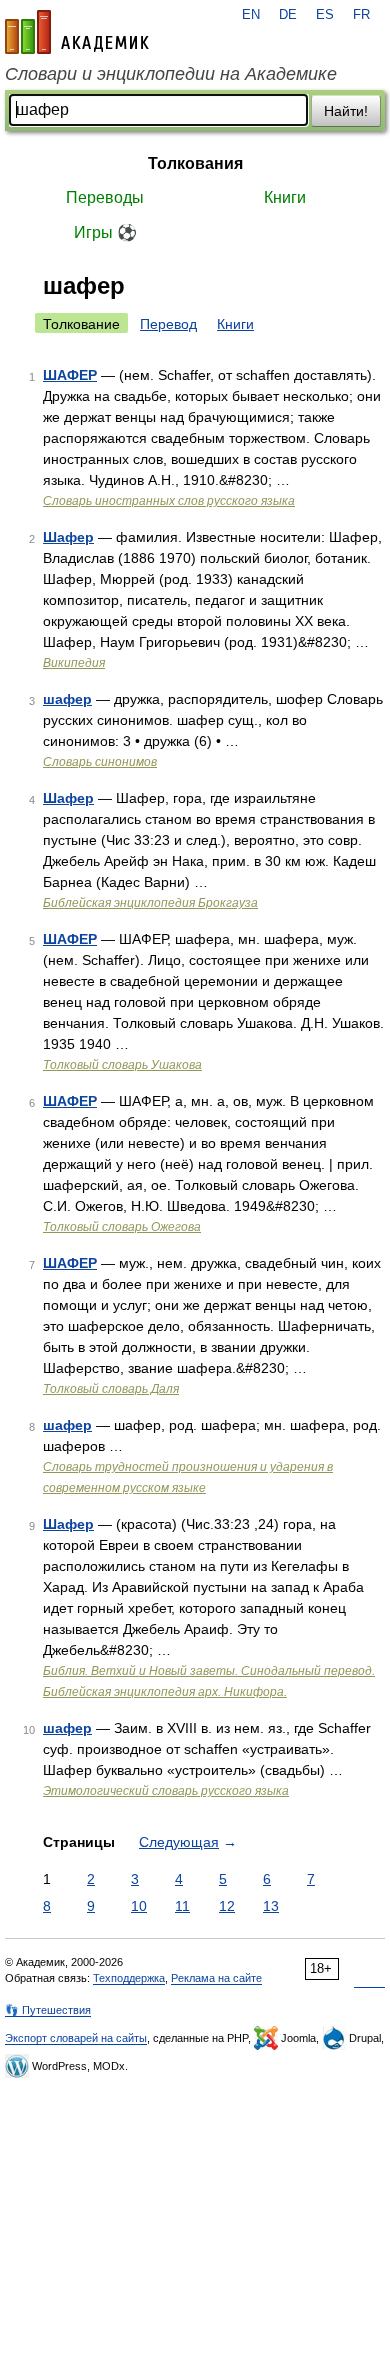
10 (139, 1906)
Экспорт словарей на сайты (76, 2038)
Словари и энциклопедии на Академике (171, 74)
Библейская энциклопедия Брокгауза (150, 903)
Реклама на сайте (216, 1978)
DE (288, 15)
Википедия (74, 663)
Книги (285, 197)
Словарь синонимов (100, 762)
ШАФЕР (70, 375)
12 (227, 1906)
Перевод (168, 324)
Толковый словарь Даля (111, 1389)
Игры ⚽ (105, 232)
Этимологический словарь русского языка (166, 1791)
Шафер (68, 537)
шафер (67, 699)
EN (251, 15)
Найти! (346, 111)
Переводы (105, 197)
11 (182, 1906)
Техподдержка (129, 1978)
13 (271, 1906)
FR (361, 15)
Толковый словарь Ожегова (122, 1227)
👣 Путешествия (48, 2010)
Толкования (195, 163)
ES (325, 15)
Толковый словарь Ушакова (122, 1065)
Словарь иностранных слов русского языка (169, 501)
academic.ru (77, 32)
